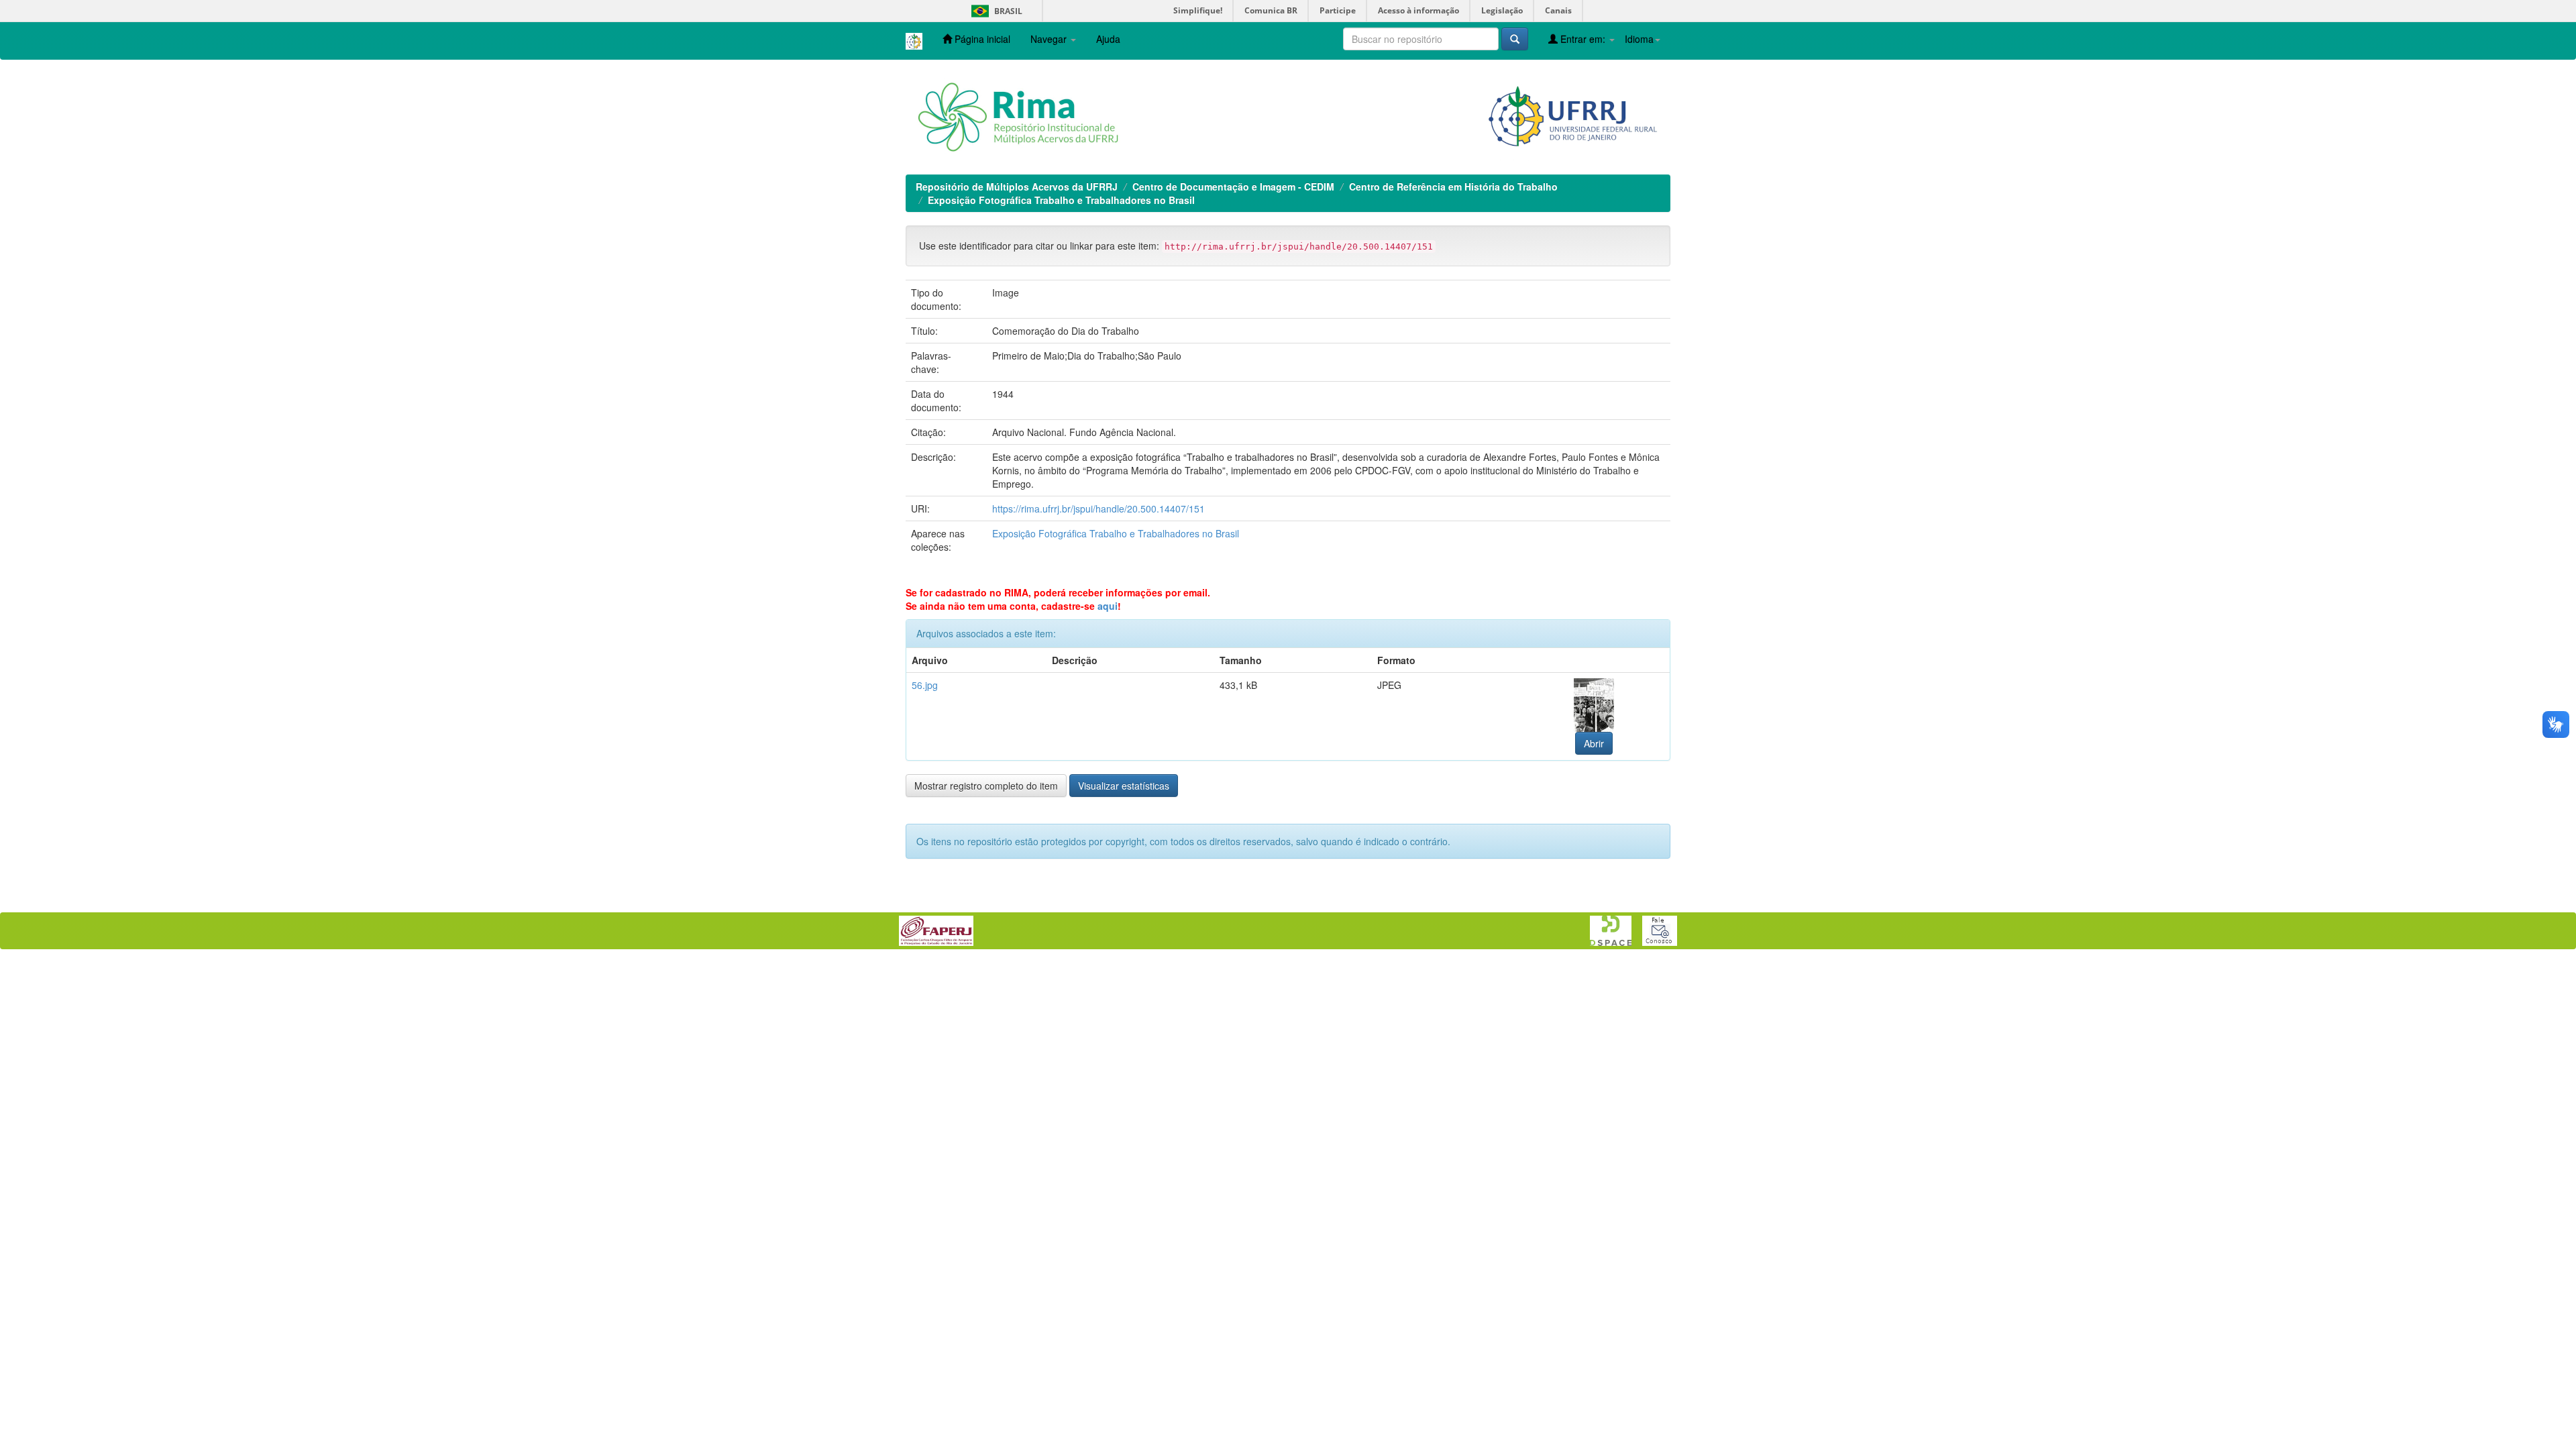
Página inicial (981, 39)
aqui (1108, 606)
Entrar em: (1583, 39)
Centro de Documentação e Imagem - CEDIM (1233, 186)
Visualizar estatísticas (1124, 786)
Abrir (1594, 743)
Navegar (1050, 39)
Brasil (995, 11)
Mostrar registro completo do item (986, 786)
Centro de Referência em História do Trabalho (1453, 186)
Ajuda (1108, 39)
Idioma (1639, 39)
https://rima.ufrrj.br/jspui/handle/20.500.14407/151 (1098, 508)
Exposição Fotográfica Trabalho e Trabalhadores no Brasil (1061, 200)
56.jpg (925, 685)
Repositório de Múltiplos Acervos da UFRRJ (1017, 186)
